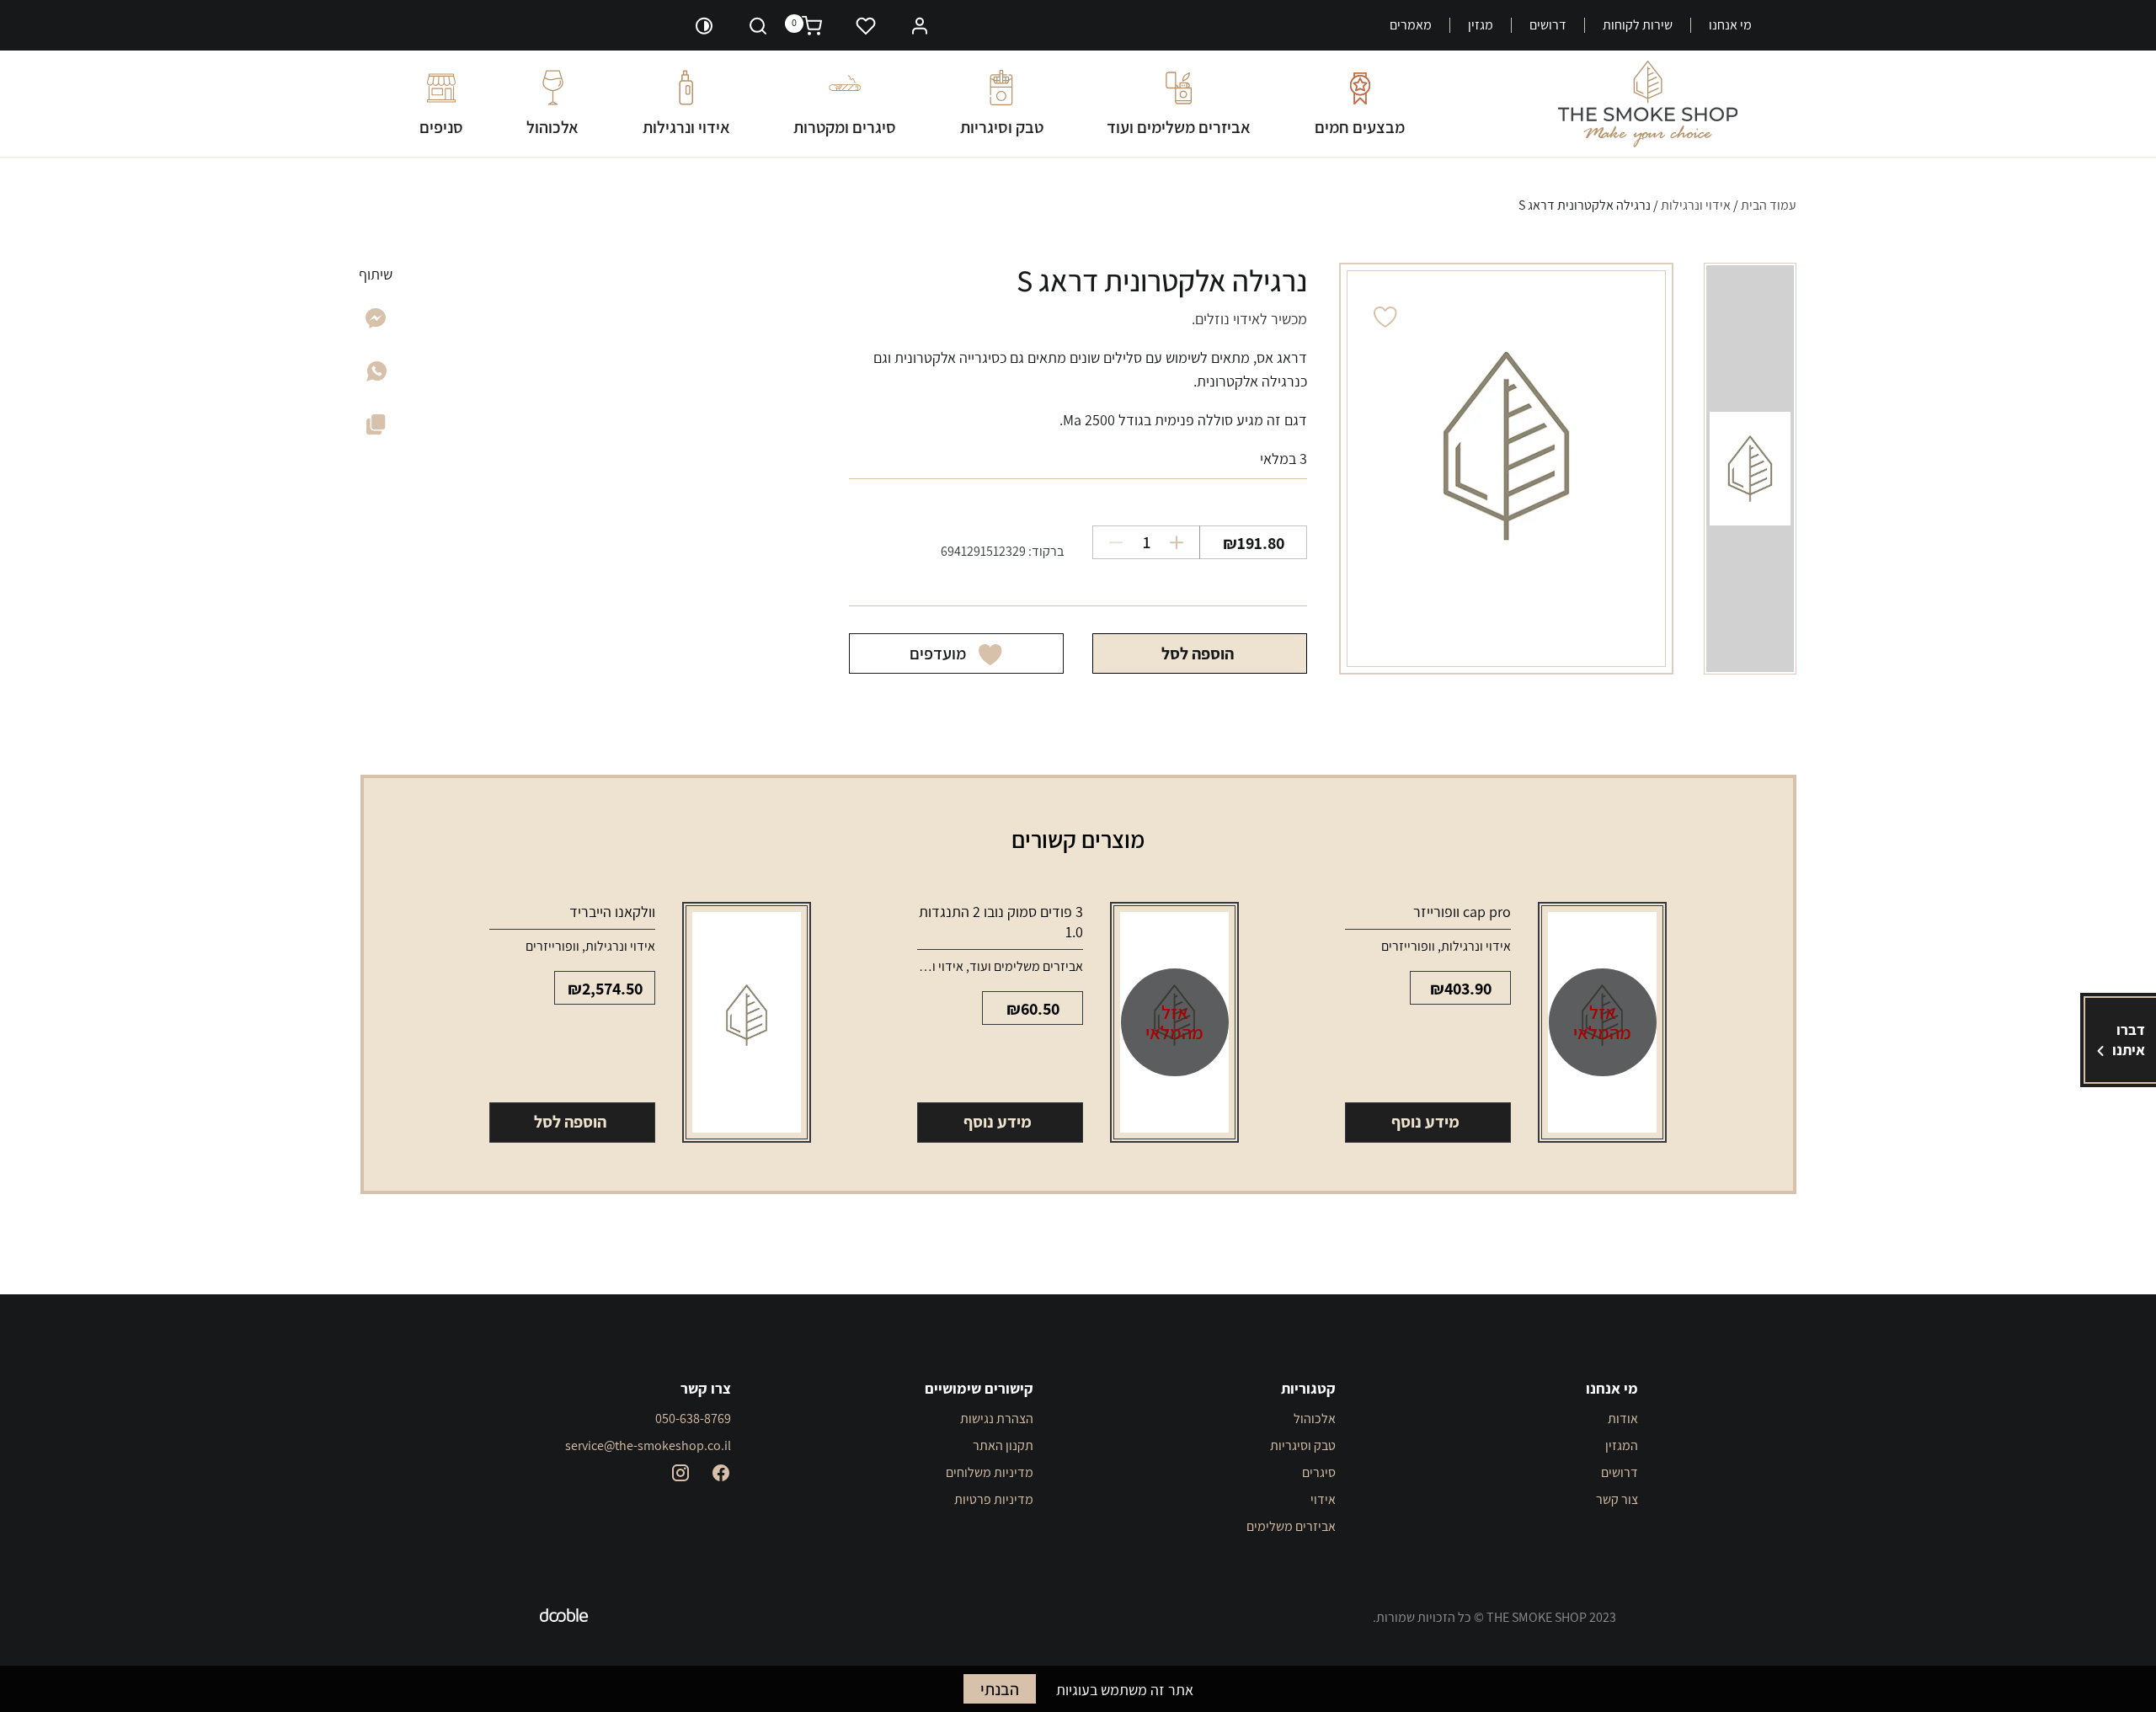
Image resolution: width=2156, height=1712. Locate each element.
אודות (1623, 1419)
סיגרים (1319, 1472)
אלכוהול (552, 127)
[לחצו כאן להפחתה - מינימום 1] (1110, 542)
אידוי (1323, 1499)
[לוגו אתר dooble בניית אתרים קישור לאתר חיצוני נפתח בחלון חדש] (564, 1618)
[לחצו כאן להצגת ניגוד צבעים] (704, 25)
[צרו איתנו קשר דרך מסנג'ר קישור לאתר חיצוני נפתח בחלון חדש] (376, 323)
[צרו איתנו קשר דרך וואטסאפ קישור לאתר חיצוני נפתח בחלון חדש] (376, 376)
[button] (920, 24)
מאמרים (1411, 25)
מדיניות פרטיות (994, 1499)
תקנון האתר (1003, 1445)
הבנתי (1000, 1689)
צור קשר (1617, 1499)
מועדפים (938, 653)
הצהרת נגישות (997, 1419)
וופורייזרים (1408, 946)
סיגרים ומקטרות (845, 127)
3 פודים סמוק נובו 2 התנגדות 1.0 (1001, 922)
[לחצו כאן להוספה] (1183, 542)
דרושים (1548, 25)
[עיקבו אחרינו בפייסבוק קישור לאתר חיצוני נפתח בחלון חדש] (721, 1473)
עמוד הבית (1769, 205)
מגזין (1481, 25)
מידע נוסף (1425, 1122)
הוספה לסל (1198, 653)
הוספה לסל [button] (570, 1122)
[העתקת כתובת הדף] (376, 428)
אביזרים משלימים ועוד (1179, 127)
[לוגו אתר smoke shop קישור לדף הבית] (1648, 104)
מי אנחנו (1730, 25)
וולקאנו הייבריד (612, 912)
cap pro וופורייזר (1462, 912)
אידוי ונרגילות (686, 127)
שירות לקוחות (1638, 25)
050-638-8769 (693, 1419)
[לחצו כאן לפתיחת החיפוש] (758, 25)
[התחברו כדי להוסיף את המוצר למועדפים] (1385, 317)
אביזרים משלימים (1291, 1526)
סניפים (441, 127)
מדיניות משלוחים (990, 1472)
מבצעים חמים (1360, 127)
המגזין (1622, 1445)
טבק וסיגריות (1002, 127)
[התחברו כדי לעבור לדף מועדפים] (866, 25)
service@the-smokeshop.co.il (648, 1445)
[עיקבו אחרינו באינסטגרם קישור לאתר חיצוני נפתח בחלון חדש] (680, 1473)
